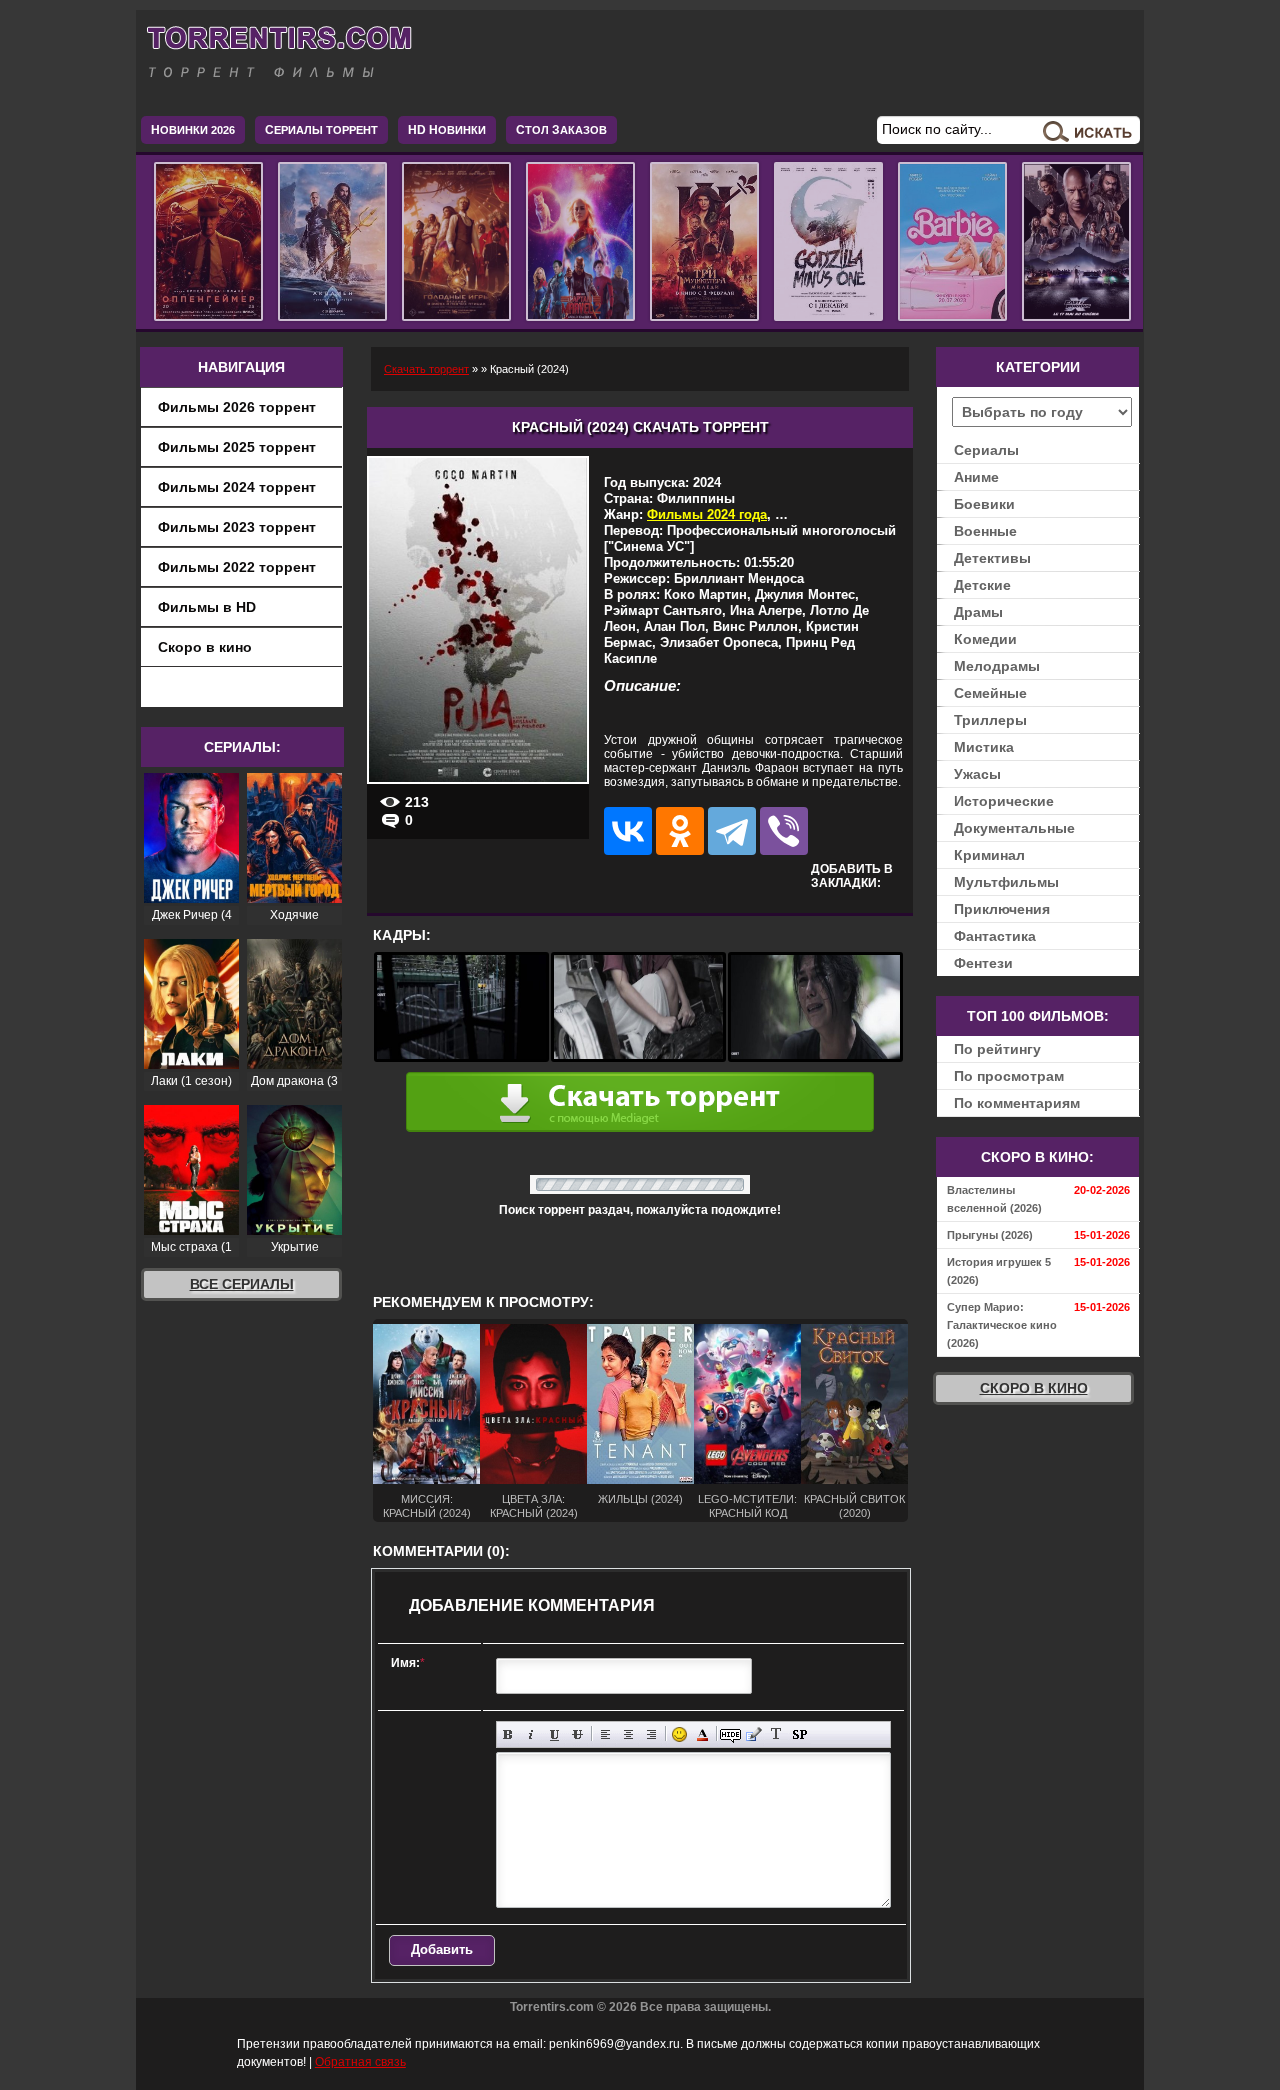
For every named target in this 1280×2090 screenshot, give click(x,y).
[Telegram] (732, 831)
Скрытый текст (730, 1734)
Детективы (992, 558)
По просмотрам (1009, 1076)
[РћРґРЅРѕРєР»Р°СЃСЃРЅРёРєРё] (680, 831)
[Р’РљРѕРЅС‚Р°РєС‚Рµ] (628, 831)
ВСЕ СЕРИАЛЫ (242, 1284)
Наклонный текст (531, 1734)
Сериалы (986, 450)
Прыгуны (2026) (990, 1235)
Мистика (984, 747)
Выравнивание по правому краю (651, 1734)
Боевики (984, 504)
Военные (985, 531)
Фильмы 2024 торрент (237, 487)
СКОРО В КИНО (1034, 1388)
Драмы (978, 612)
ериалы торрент (321, 130)
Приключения (1002, 909)
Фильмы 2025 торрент (237, 447)
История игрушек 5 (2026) (999, 1271)
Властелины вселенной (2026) (994, 1199)
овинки (447, 130)
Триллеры (990, 720)
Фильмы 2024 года (707, 514)
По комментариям (1017, 1103)
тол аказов (561, 130)
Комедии (985, 639)
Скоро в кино (205, 647)
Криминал (989, 855)
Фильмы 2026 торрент (237, 407)
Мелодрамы (997, 666)
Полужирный (508, 1734)
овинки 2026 (193, 130)
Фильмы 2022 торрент (237, 567)
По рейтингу (997, 1049)
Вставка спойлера (799, 1734)
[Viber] (784, 831)
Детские (982, 585)
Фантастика (995, 936)
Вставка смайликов (679, 1734)
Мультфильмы (1006, 882)
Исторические (1004, 801)
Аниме (976, 477)
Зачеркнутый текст (577, 1734)
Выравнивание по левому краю (605, 1734)
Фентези (983, 963)
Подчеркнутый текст (554, 1734)
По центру (628, 1734)
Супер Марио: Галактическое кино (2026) (1002, 1325)
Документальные (1014, 828)
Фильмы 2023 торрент (237, 527)
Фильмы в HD (207, 607)
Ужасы (977, 774)
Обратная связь (360, 2062)
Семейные (990, 693)
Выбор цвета (702, 1734)
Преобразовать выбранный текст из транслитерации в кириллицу (776, 1734)
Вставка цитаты (753, 1734)
